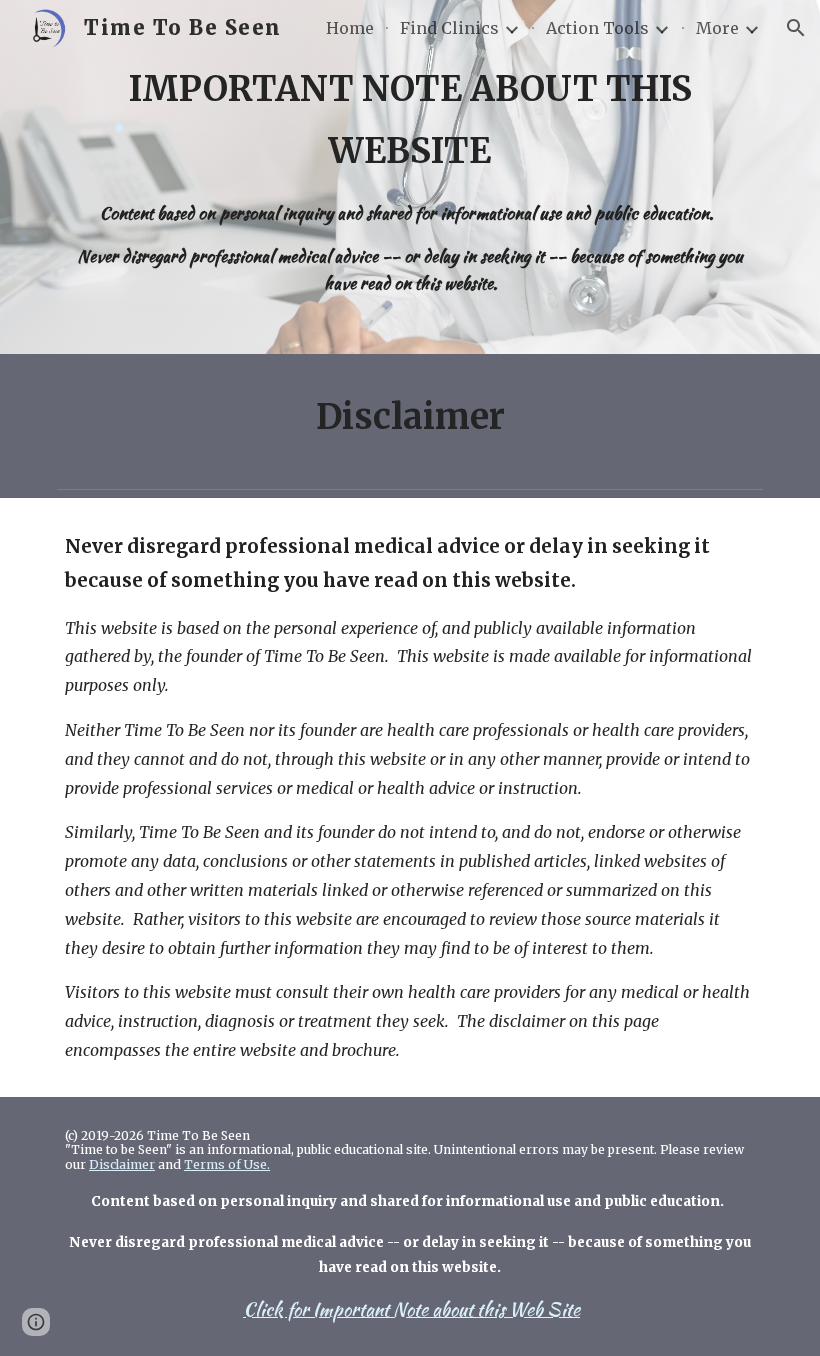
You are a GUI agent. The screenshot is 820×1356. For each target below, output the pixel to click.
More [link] (717, 28)
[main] (410, 177)
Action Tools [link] (597, 28)
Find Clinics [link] (449, 28)
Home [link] (350, 28)
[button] (796, 28)
